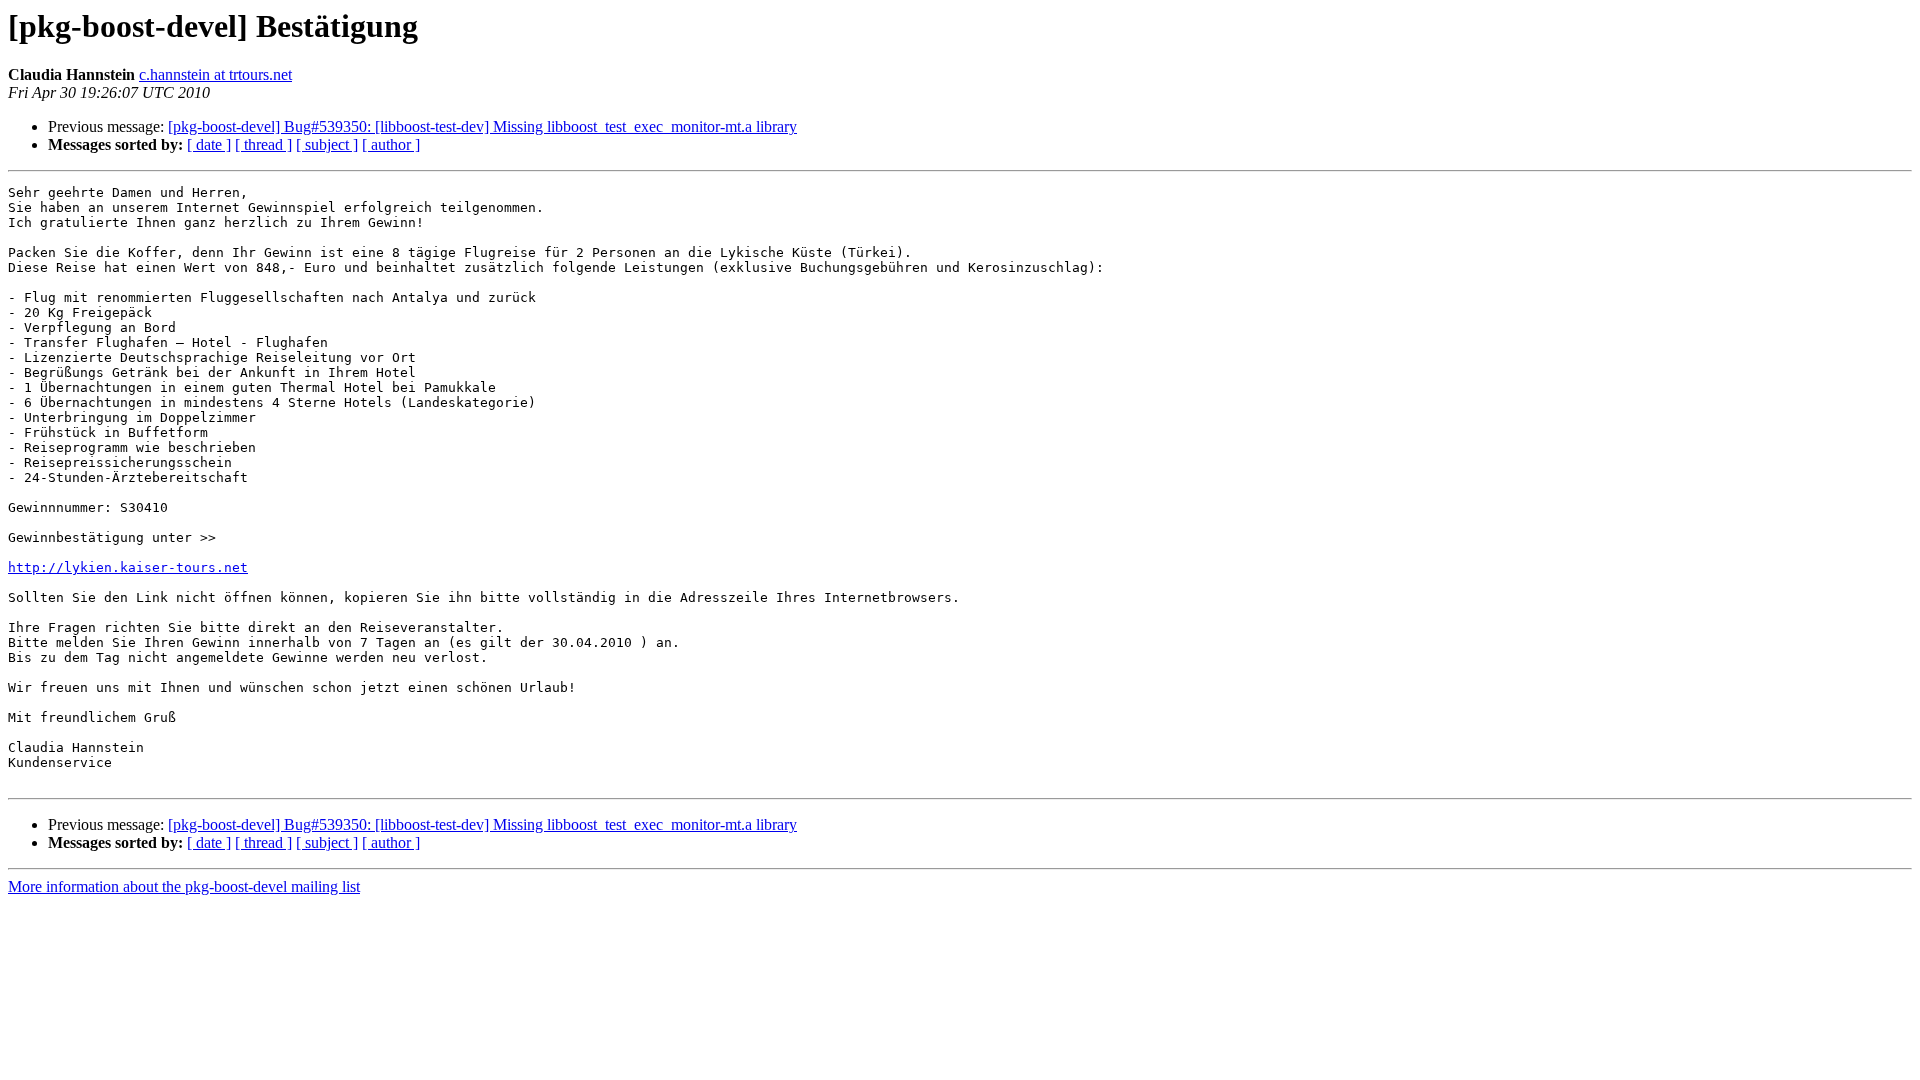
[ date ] (209, 144)
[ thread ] (263, 144)
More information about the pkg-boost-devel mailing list (184, 886)
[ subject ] (327, 144)
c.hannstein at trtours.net (215, 74)
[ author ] (391, 144)
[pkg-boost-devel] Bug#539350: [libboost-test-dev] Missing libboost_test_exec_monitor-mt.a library (482, 126)
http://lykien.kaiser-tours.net (128, 567)
